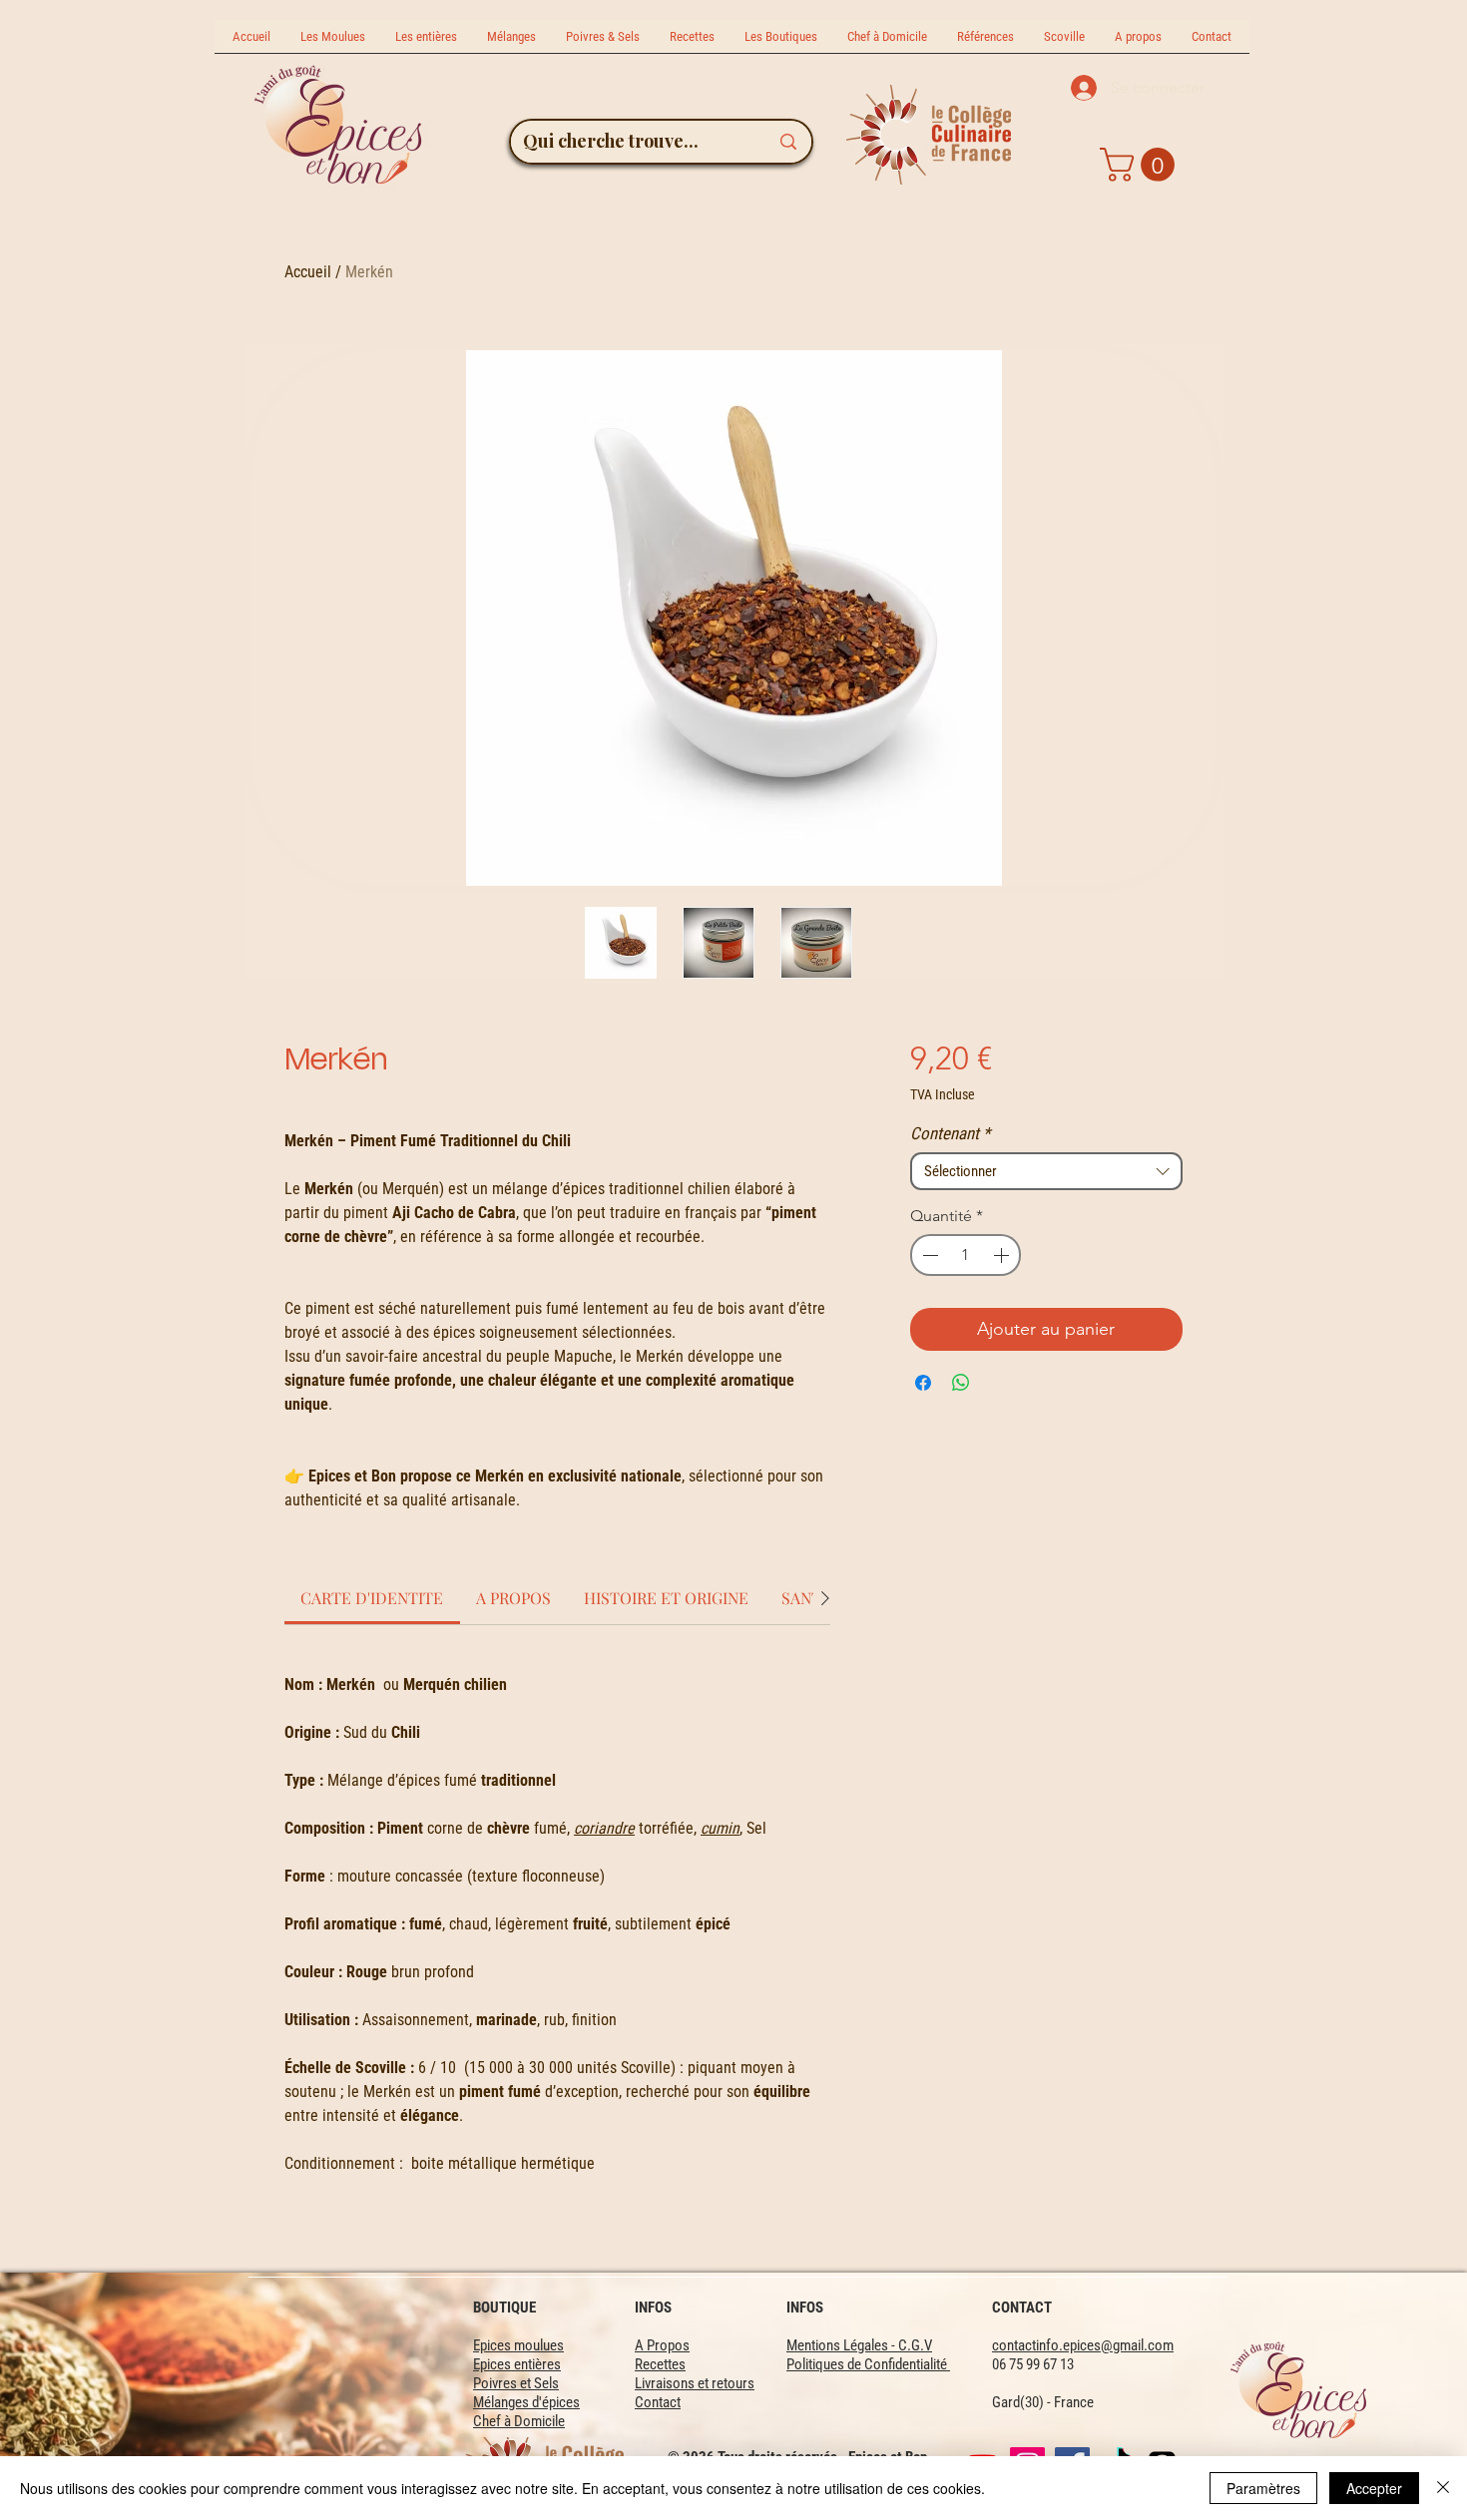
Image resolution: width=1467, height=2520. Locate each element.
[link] (372, 1598)
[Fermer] (1443, 2488)
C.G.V (915, 2345)
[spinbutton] (966, 1255)
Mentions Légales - (842, 2345)
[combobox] (1046, 1171)
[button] (1141, 165)
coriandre (604, 1828)
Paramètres (1263, 2488)
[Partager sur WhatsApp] (961, 1383)
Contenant (950, 1133)
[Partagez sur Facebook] (923, 1383)
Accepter (1374, 2488)
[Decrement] (928, 1255)
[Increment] (1003, 1255)
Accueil (308, 272)
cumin (720, 1828)
